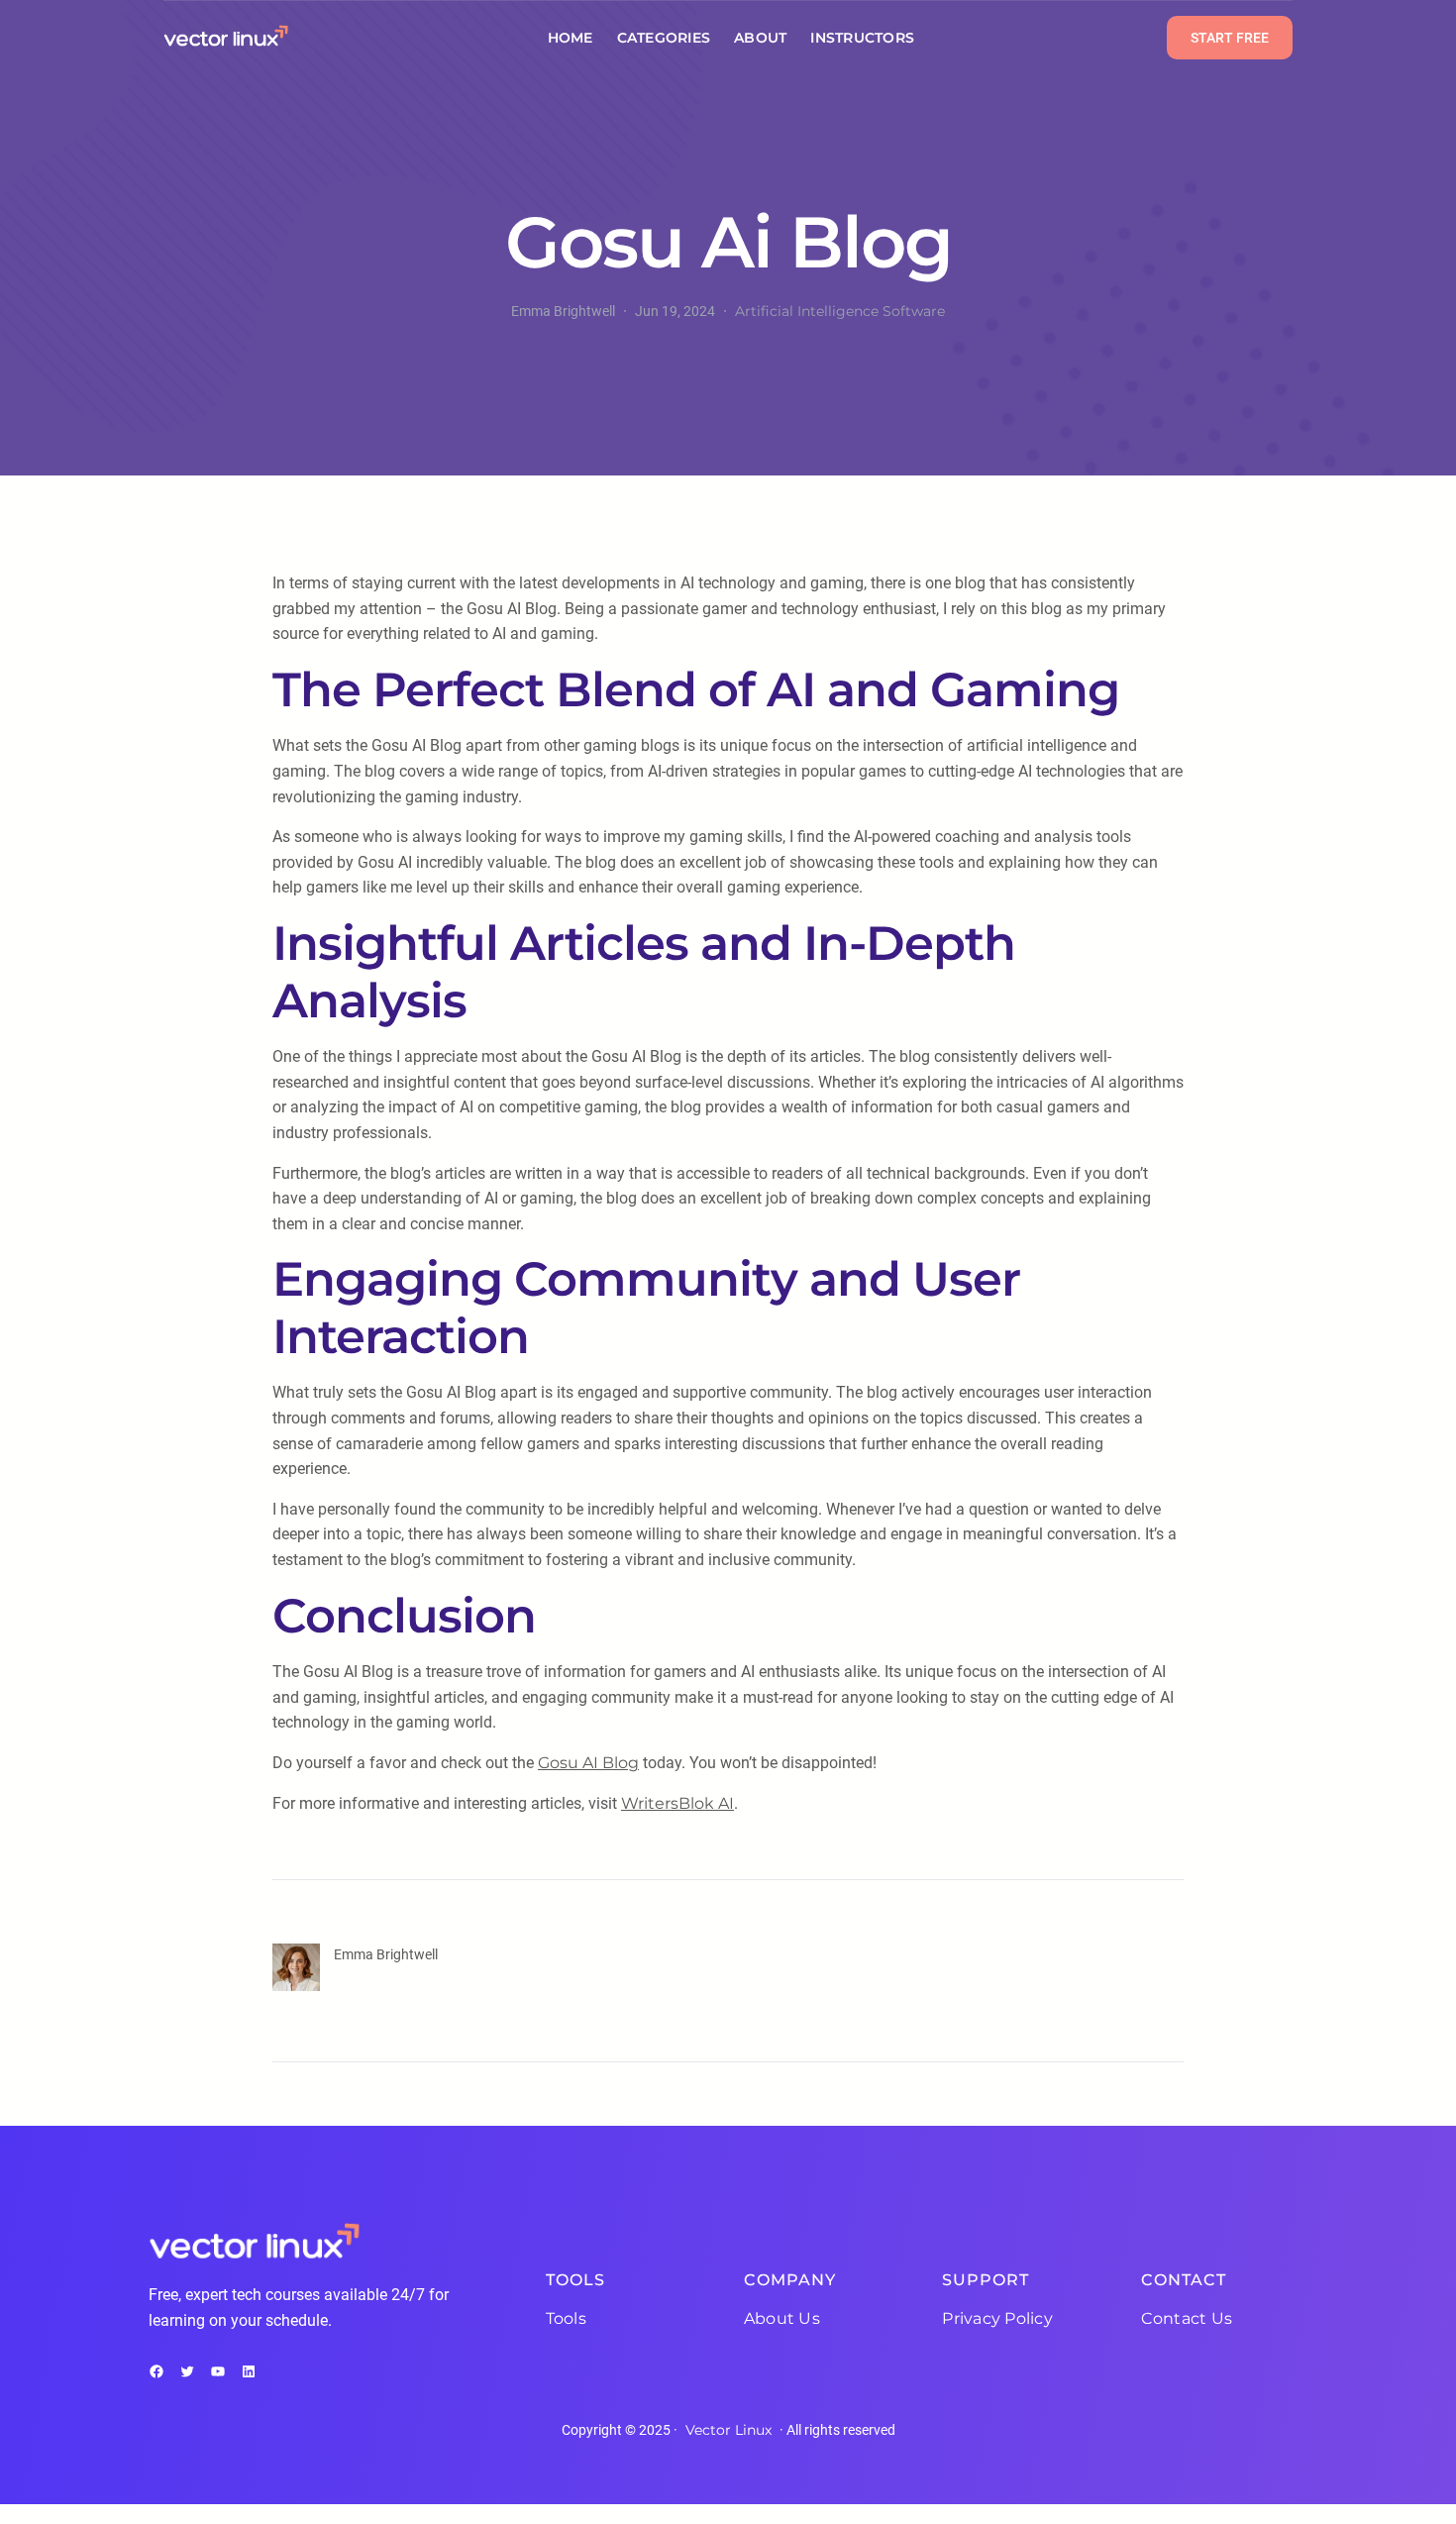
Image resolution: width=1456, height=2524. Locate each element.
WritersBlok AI (677, 1803)
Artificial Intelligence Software (840, 311)
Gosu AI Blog (588, 1763)
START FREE (1230, 38)
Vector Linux (728, 2430)
